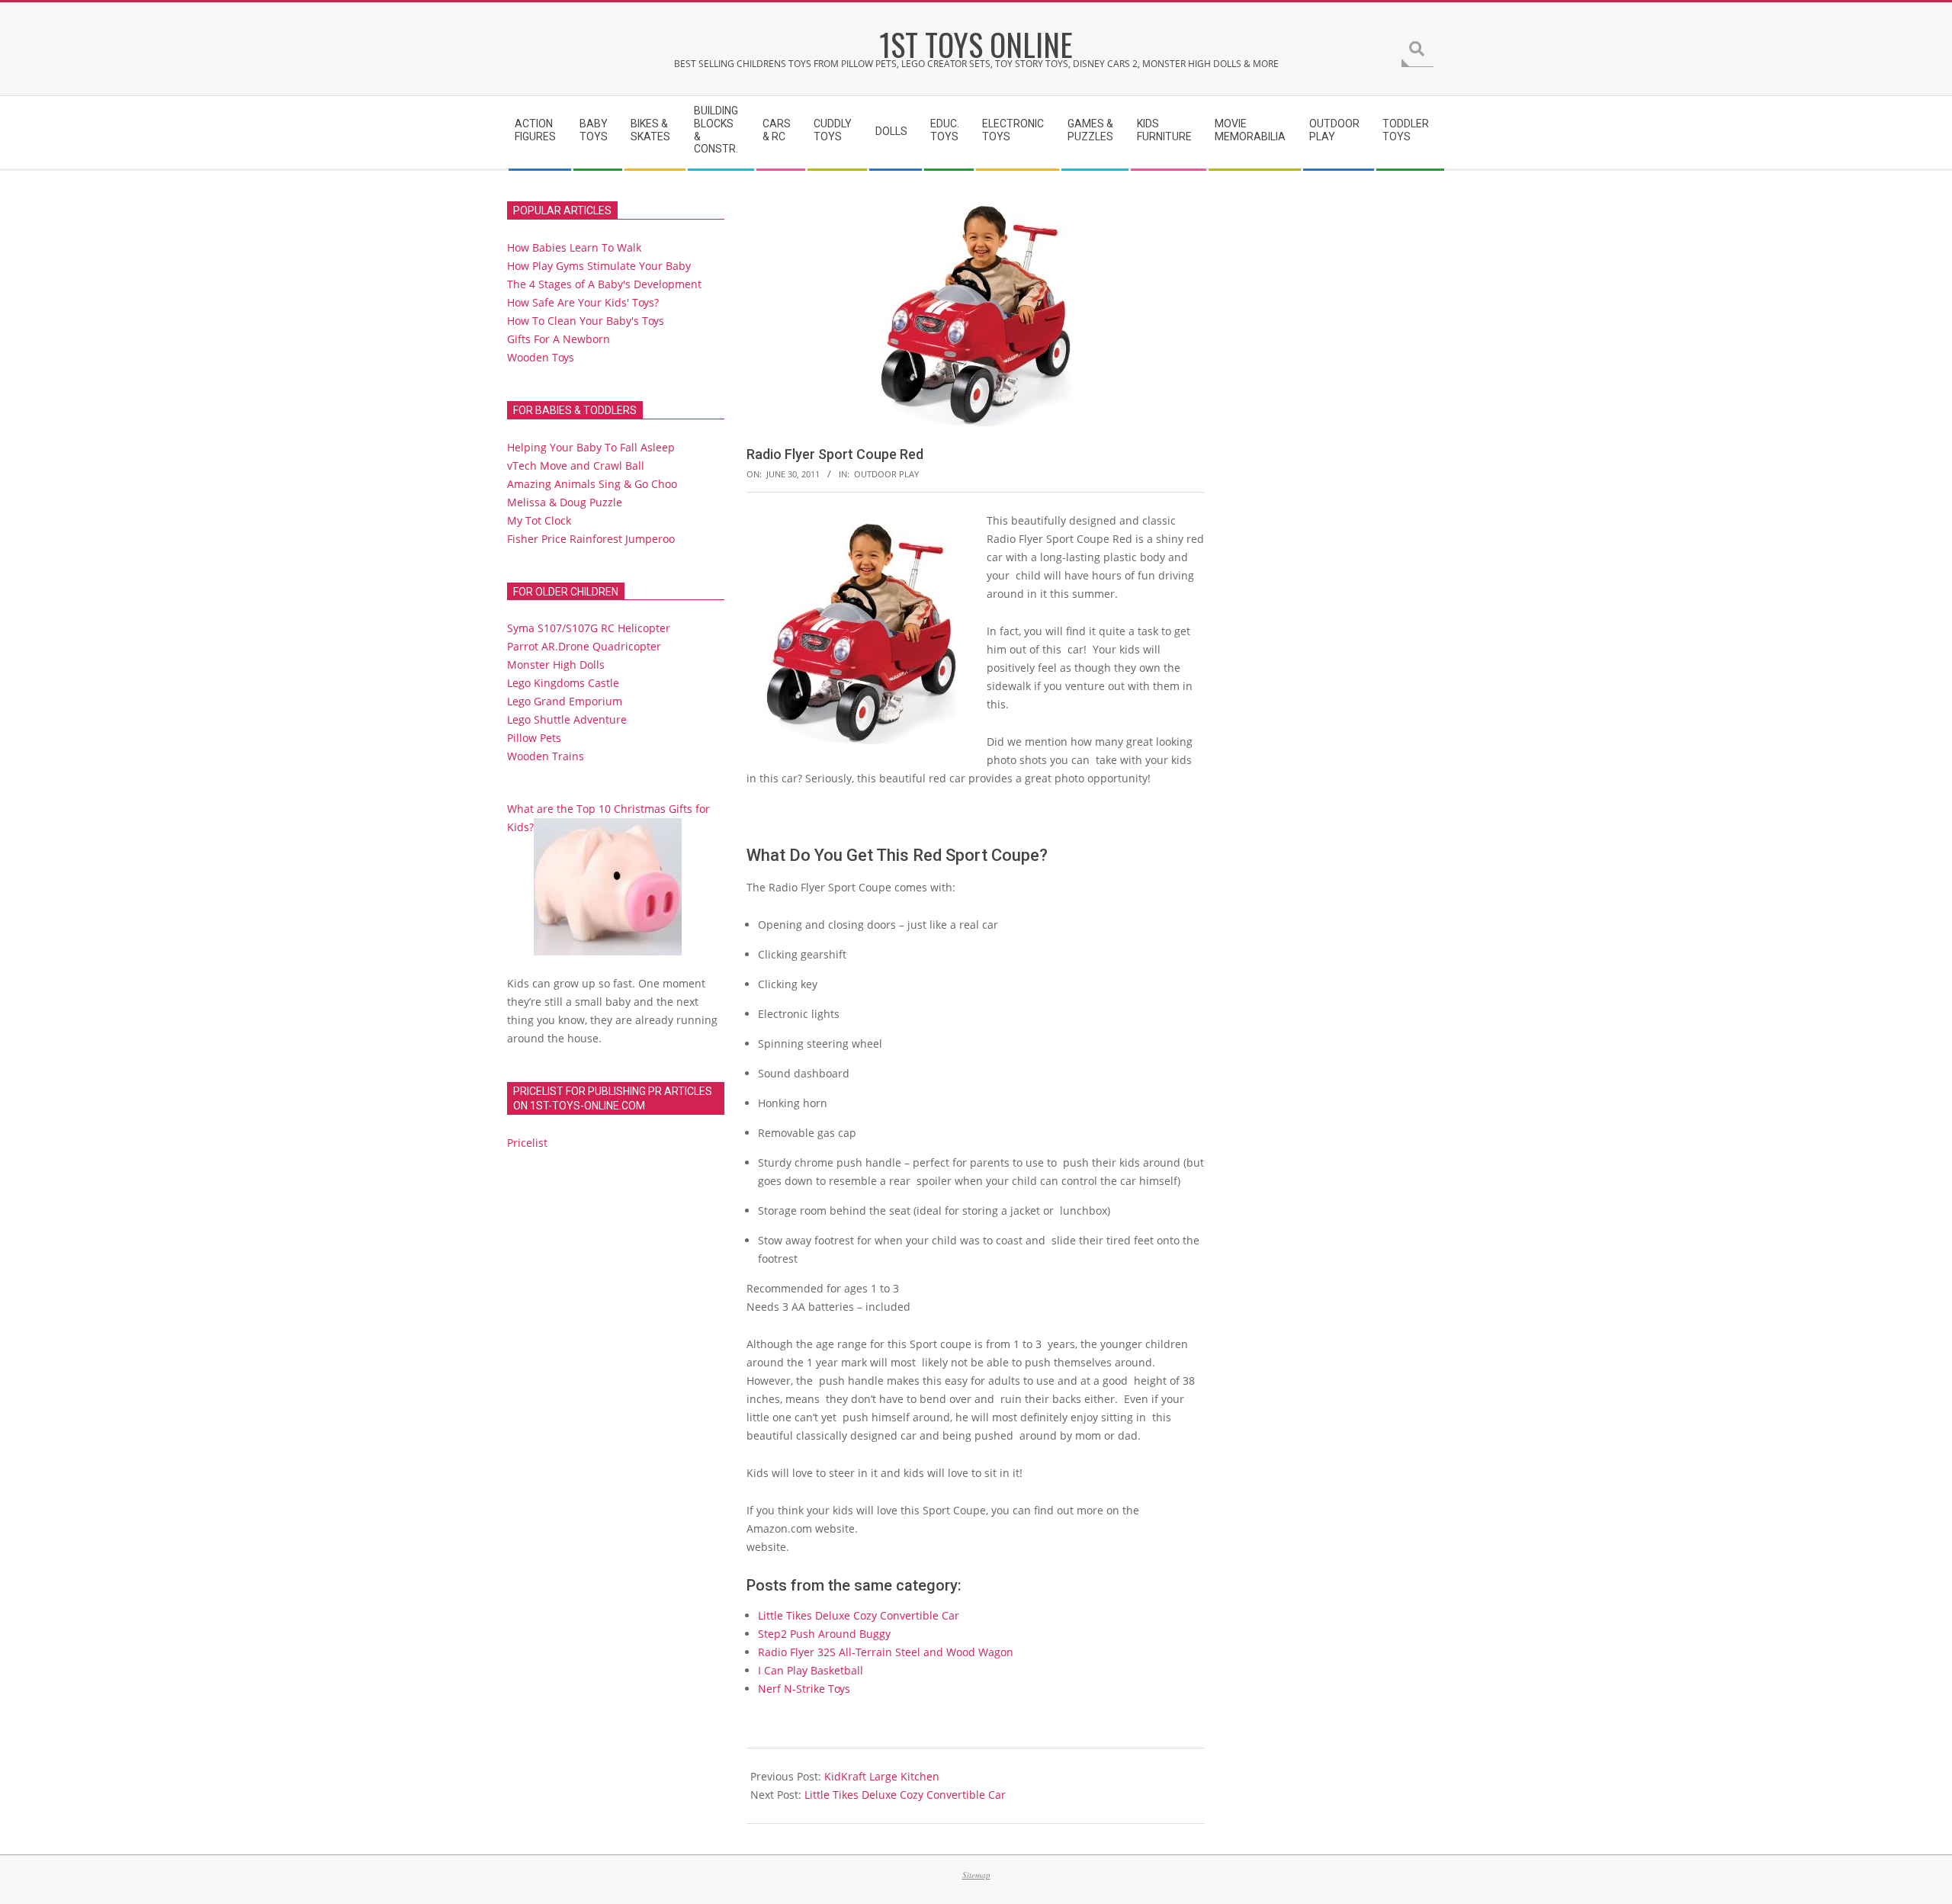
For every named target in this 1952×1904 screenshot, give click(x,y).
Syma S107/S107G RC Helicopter (589, 628)
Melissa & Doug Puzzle (565, 502)
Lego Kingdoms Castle (563, 683)
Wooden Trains (546, 756)
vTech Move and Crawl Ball (576, 466)
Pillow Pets (534, 738)
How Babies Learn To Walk (574, 247)
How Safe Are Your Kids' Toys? (583, 302)
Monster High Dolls (556, 665)
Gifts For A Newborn (559, 339)
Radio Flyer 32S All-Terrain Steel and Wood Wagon (886, 1652)
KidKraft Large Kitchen (882, 1776)
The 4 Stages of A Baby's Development (604, 284)
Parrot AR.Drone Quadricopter (584, 646)
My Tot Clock (539, 520)
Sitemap (976, 1875)
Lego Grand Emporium (565, 701)
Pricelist (527, 1143)
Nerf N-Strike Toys (804, 1689)
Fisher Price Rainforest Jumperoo (591, 539)
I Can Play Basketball (811, 1670)
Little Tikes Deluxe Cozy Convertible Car (859, 1615)
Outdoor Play (886, 474)
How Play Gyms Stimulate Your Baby (599, 266)
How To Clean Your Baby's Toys (586, 321)
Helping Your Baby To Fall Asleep (591, 447)
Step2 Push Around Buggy (824, 1634)
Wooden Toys (541, 357)
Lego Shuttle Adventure (567, 719)
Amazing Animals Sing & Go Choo (592, 484)
